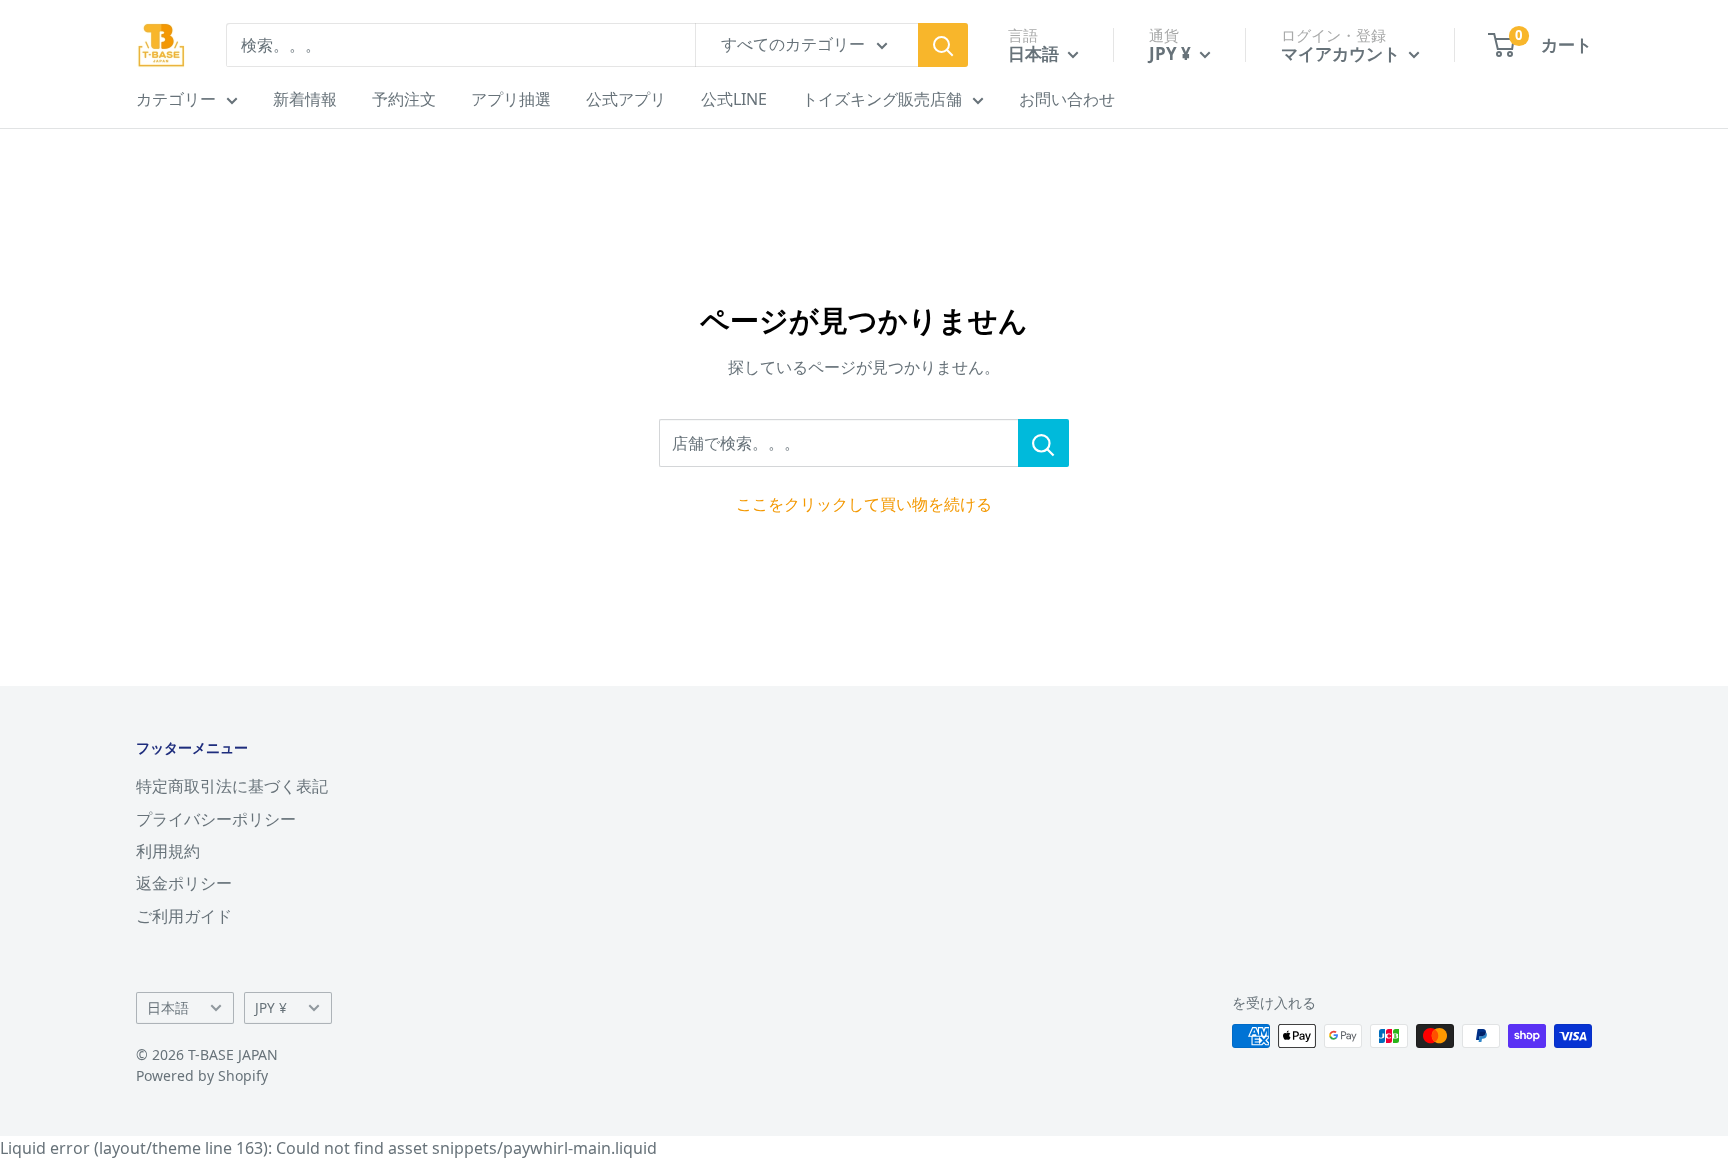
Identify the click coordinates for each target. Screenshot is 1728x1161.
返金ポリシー (184, 883)
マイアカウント (1342, 53)
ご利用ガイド (184, 916)
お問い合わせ (1067, 99)
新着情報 (305, 99)
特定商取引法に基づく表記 (232, 786)
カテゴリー (176, 99)
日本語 (168, 1007)
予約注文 (404, 99)
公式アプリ (626, 99)
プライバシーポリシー (216, 819)
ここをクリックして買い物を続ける (864, 504)
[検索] (943, 45)
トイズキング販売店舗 (882, 99)
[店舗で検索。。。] (1043, 443)
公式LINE (734, 99)
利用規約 (168, 851)
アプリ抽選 (511, 99)
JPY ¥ (271, 1007)
